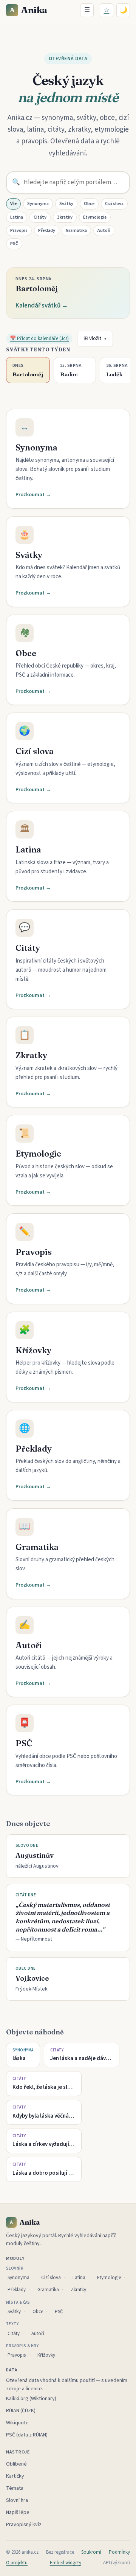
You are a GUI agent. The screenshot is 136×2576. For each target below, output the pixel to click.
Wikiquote (17, 2423)
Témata (15, 2488)
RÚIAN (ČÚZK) (21, 2411)
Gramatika (76, 231)
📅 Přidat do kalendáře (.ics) (39, 338)
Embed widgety (66, 2563)
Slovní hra (17, 2500)
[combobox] (68, 182)
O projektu (17, 2563)
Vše (13, 204)
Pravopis (19, 231)
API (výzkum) (117, 2563)
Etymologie (95, 217)
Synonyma (38, 204)
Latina (17, 217)
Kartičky (15, 2476)
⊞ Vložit (95, 338)
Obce (89, 204)
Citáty (40, 217)
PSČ (14, 244)
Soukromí (91, 2552)
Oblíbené (16, 2464)
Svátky (66, 204)
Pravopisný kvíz (24, 2525)
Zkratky (65, 217)
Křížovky (46, 2355)
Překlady (47, 231)
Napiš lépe (18, 2512)
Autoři (104, 231)
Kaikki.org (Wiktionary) (31, 2399)
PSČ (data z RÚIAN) (27, 2435)
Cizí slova (114, 204)
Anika (29, 10)
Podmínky (119, 2552)
